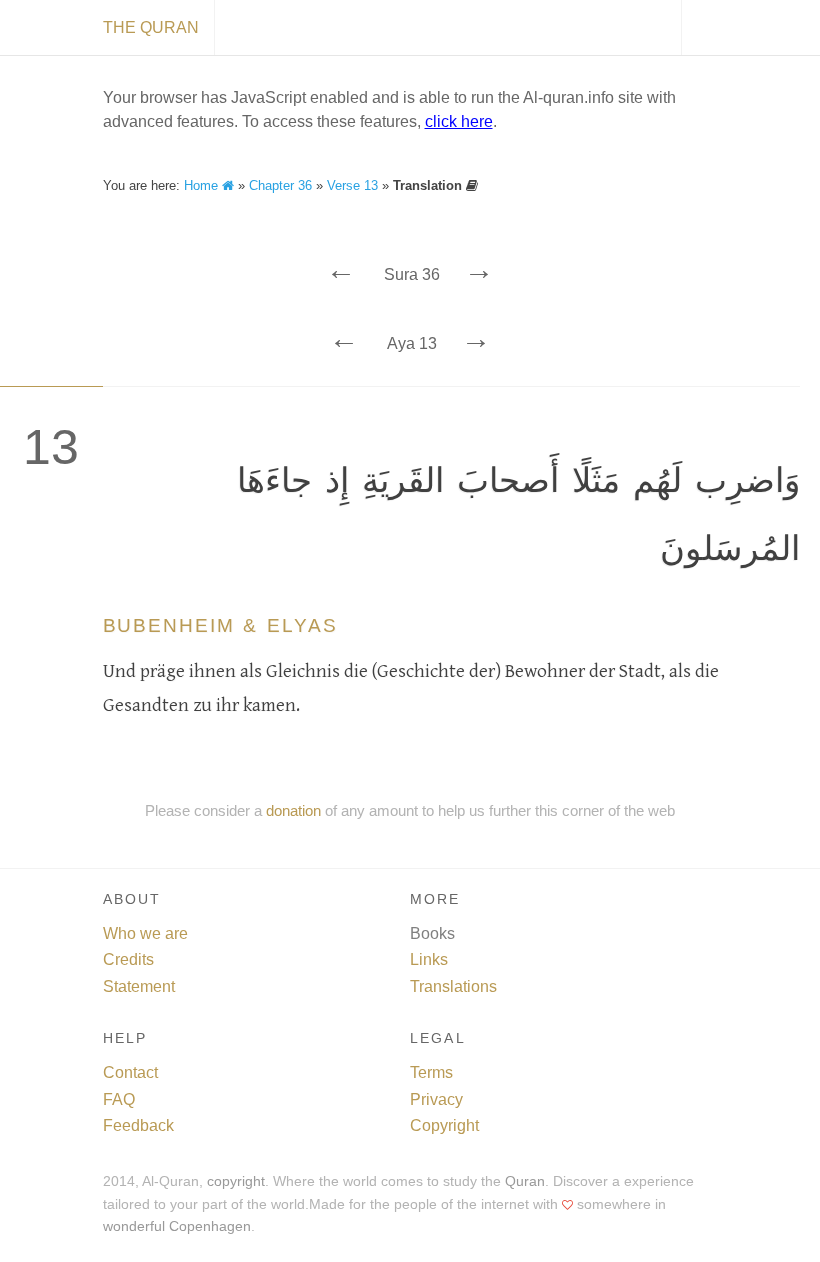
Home (203, 185)
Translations (453, 986)
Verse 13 (352, 185)
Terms (431, 1072)
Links (429, 959)
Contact (130, 1072)
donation (293, 810)
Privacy (436, 1099)
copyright (236, 1181)
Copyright (444, 1125)
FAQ (119, 1099)
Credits (128, 959)
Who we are (145, 933)
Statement (139, 986)
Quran (525, 1181)
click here (459, 121)
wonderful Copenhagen (177, 1226)
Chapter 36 (280, 185)
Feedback (138, 1125)
